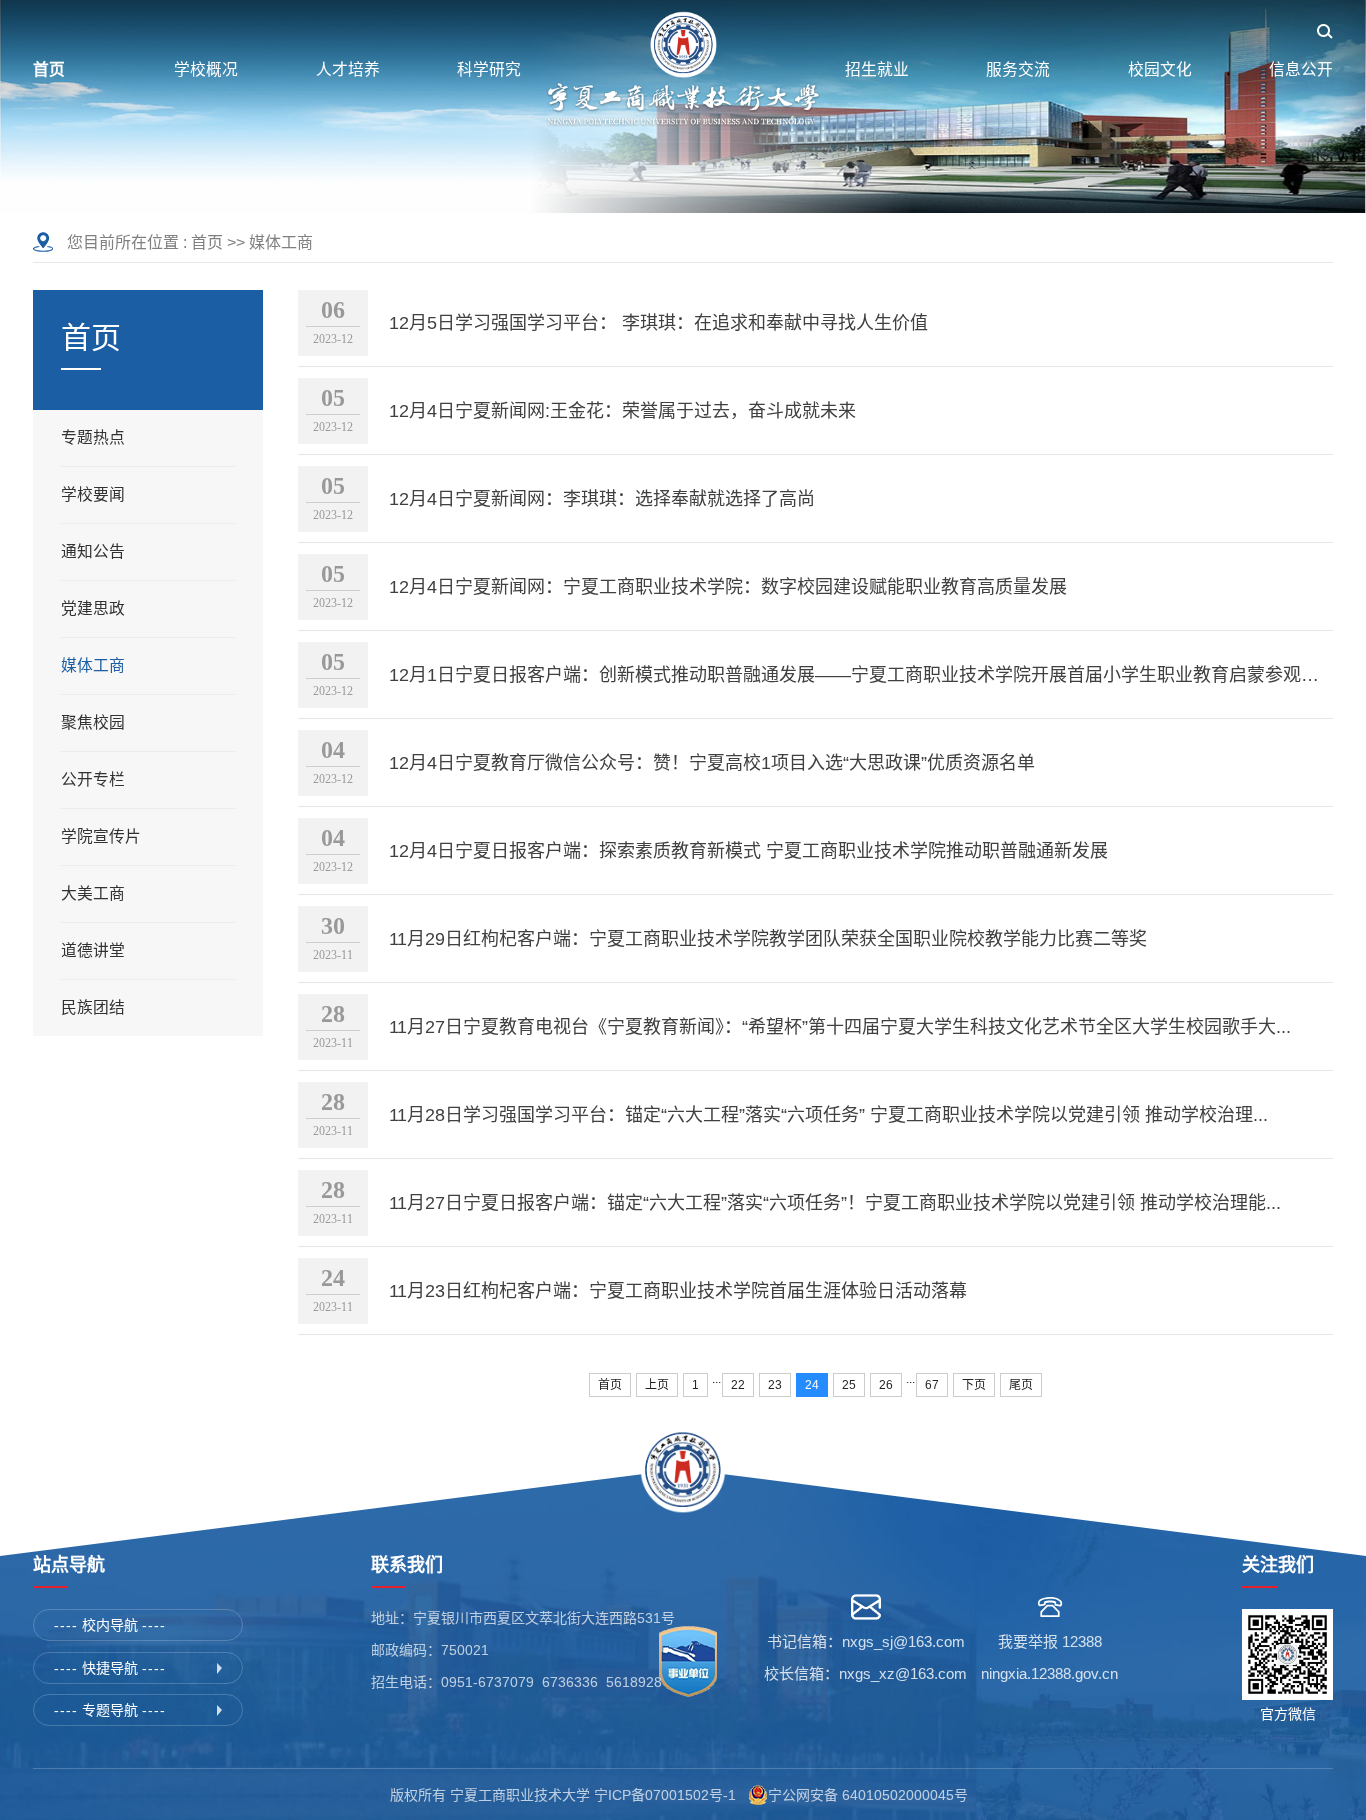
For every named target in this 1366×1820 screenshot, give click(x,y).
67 (932, 1385)
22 (738, 1385)
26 (886, 1385)
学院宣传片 (101, 836)
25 (849, 1385)
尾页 (1021, 1385)
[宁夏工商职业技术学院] (683, 70)
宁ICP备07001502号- (661, 1795)
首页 (207, 242)
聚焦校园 (93, 722)
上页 (657, 1385)
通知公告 (93, 551)
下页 (974, 1385)
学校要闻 (93, 494)
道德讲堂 (93, 950)
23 (775, 1385)
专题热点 (93, 437)
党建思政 (93, 608)
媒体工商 (281, 242)
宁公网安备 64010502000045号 (872, 1795)
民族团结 (93, 1007)
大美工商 (93, 893)
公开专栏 (93, 779)
